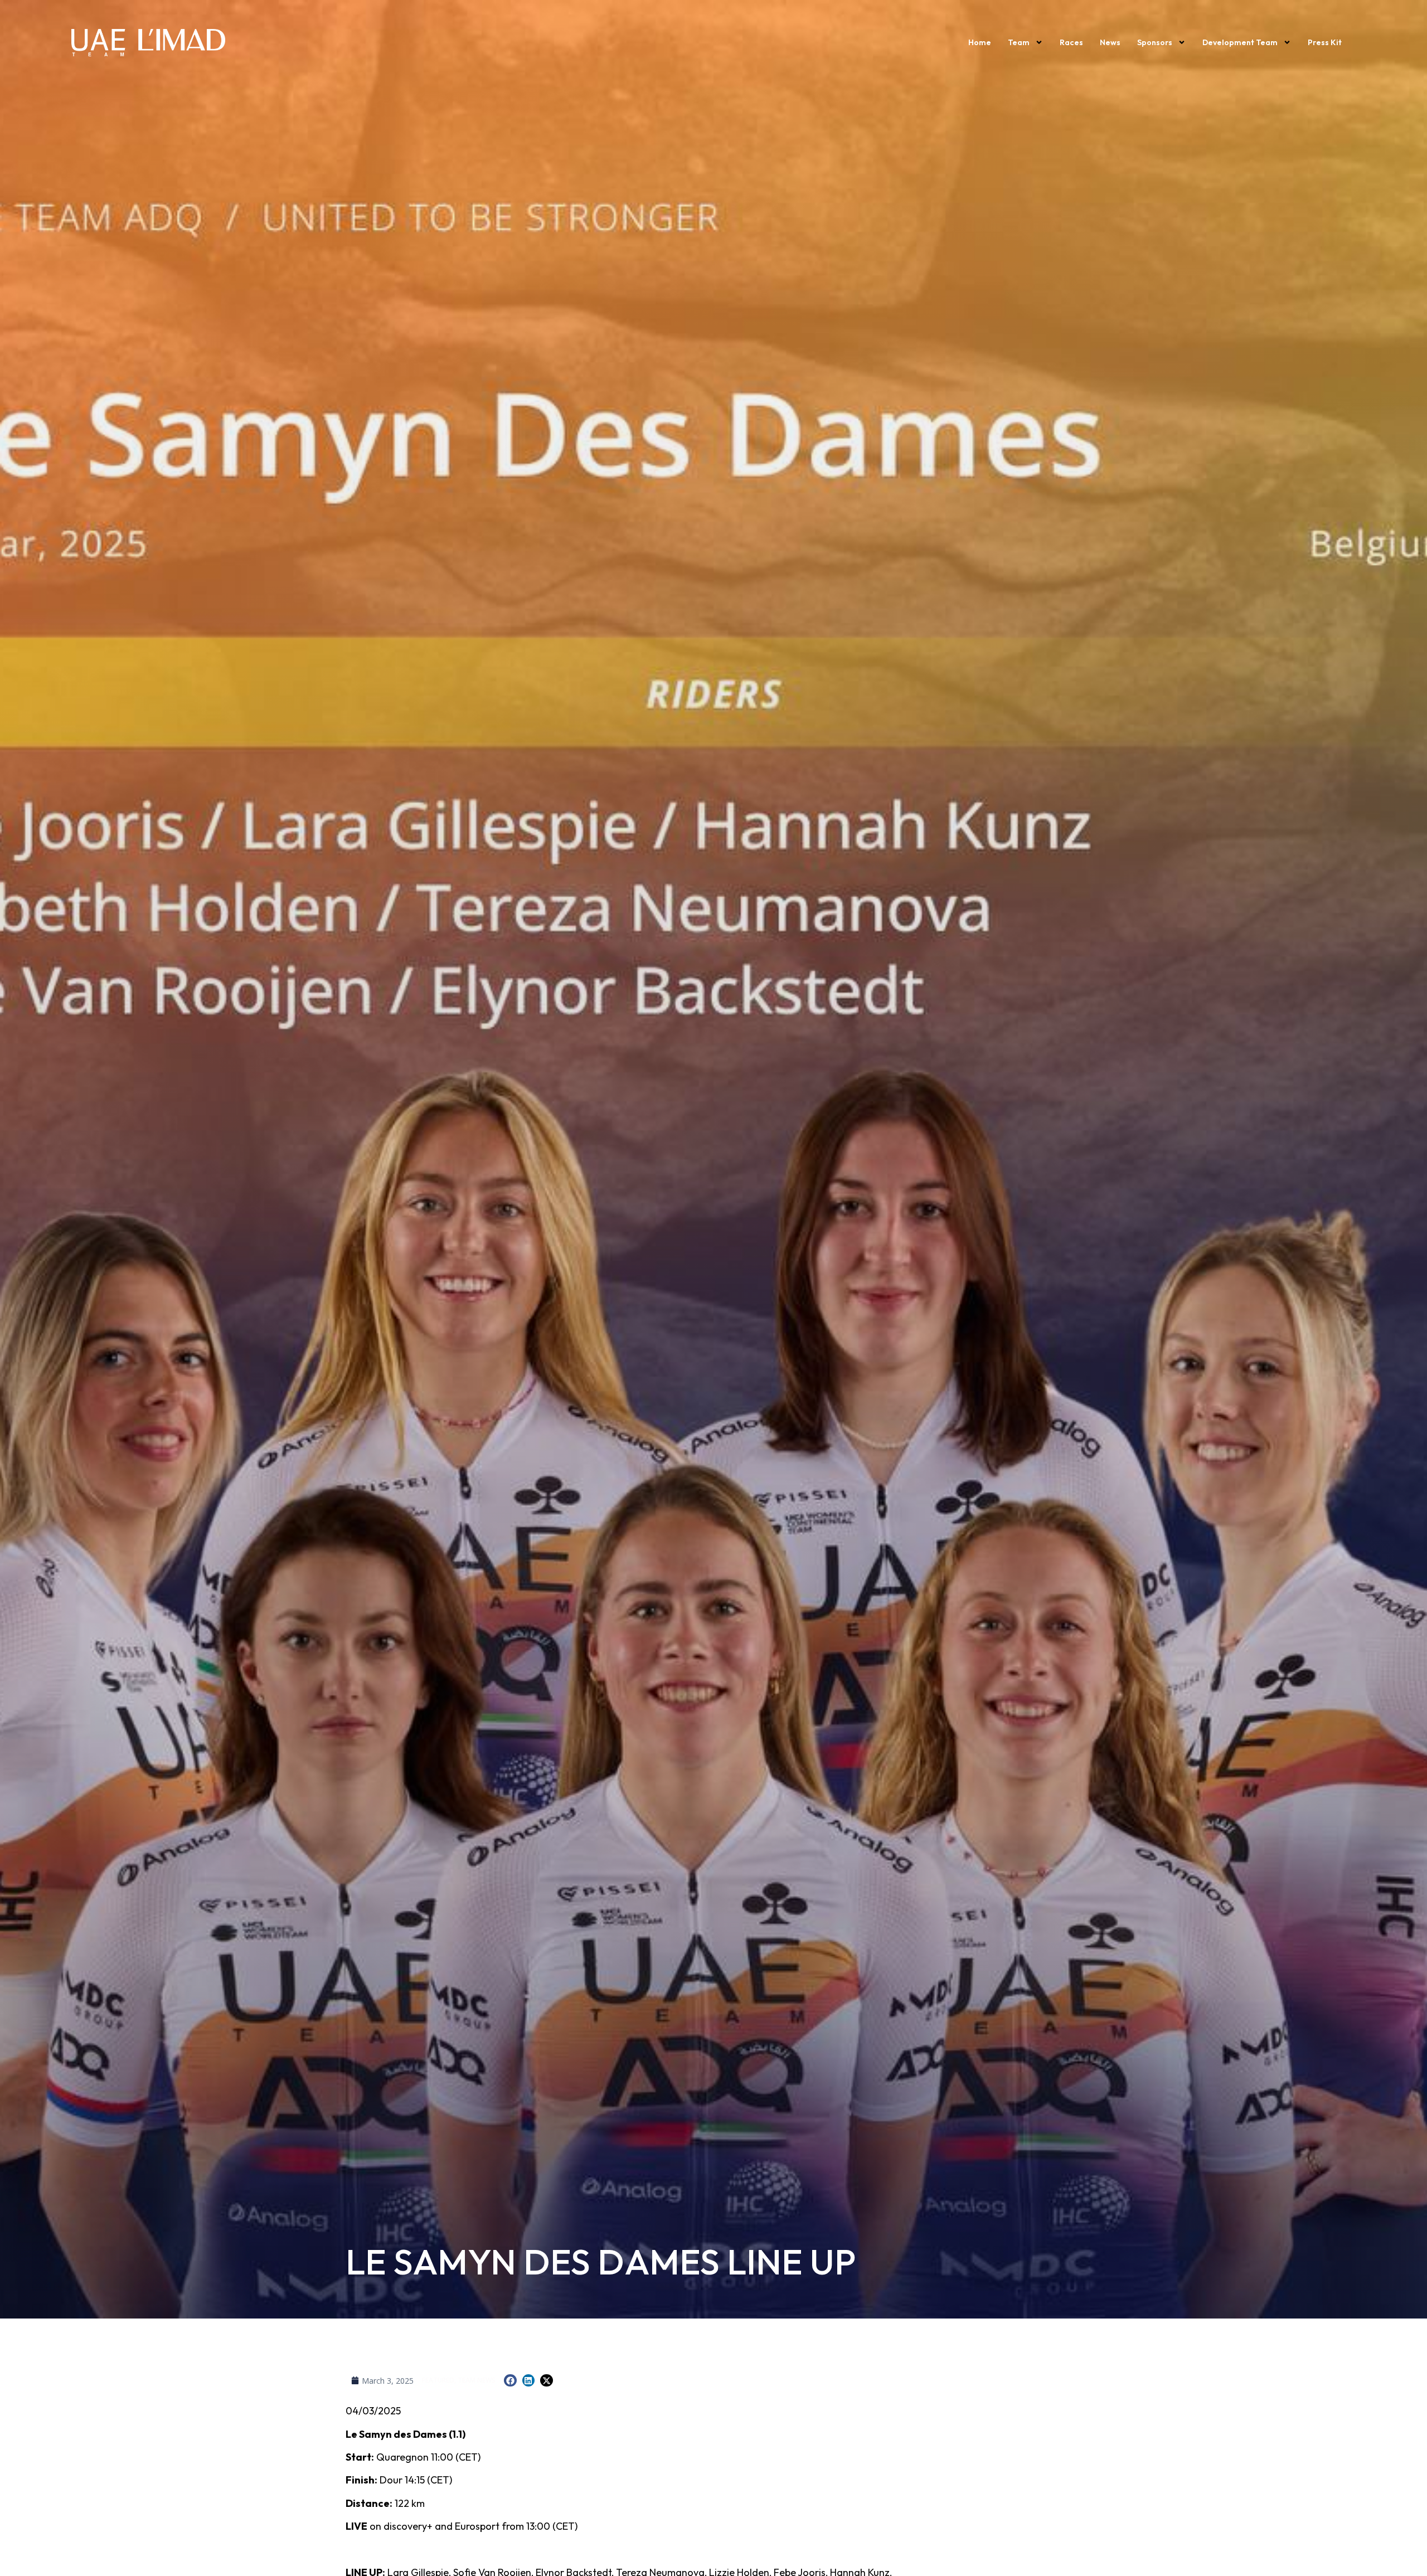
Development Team (1240, 42)
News (1110, 42)
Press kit (1325, 42)
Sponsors (1155, 42)
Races (1071, 42)
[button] (510, 2381)
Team (1019, 42)
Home (980, 42)
